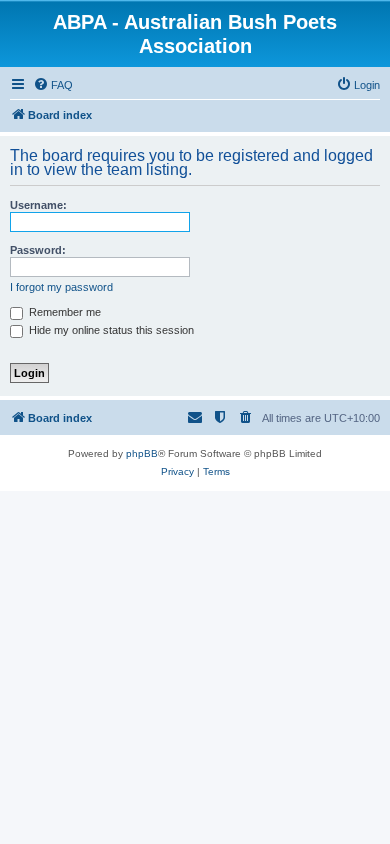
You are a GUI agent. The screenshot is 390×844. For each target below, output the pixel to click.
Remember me (63, 312)
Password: (38, 250)
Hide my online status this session (110, 330)
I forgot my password (61, 287)
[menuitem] (53, 85)
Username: (38, 205)
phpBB (142, 453)
